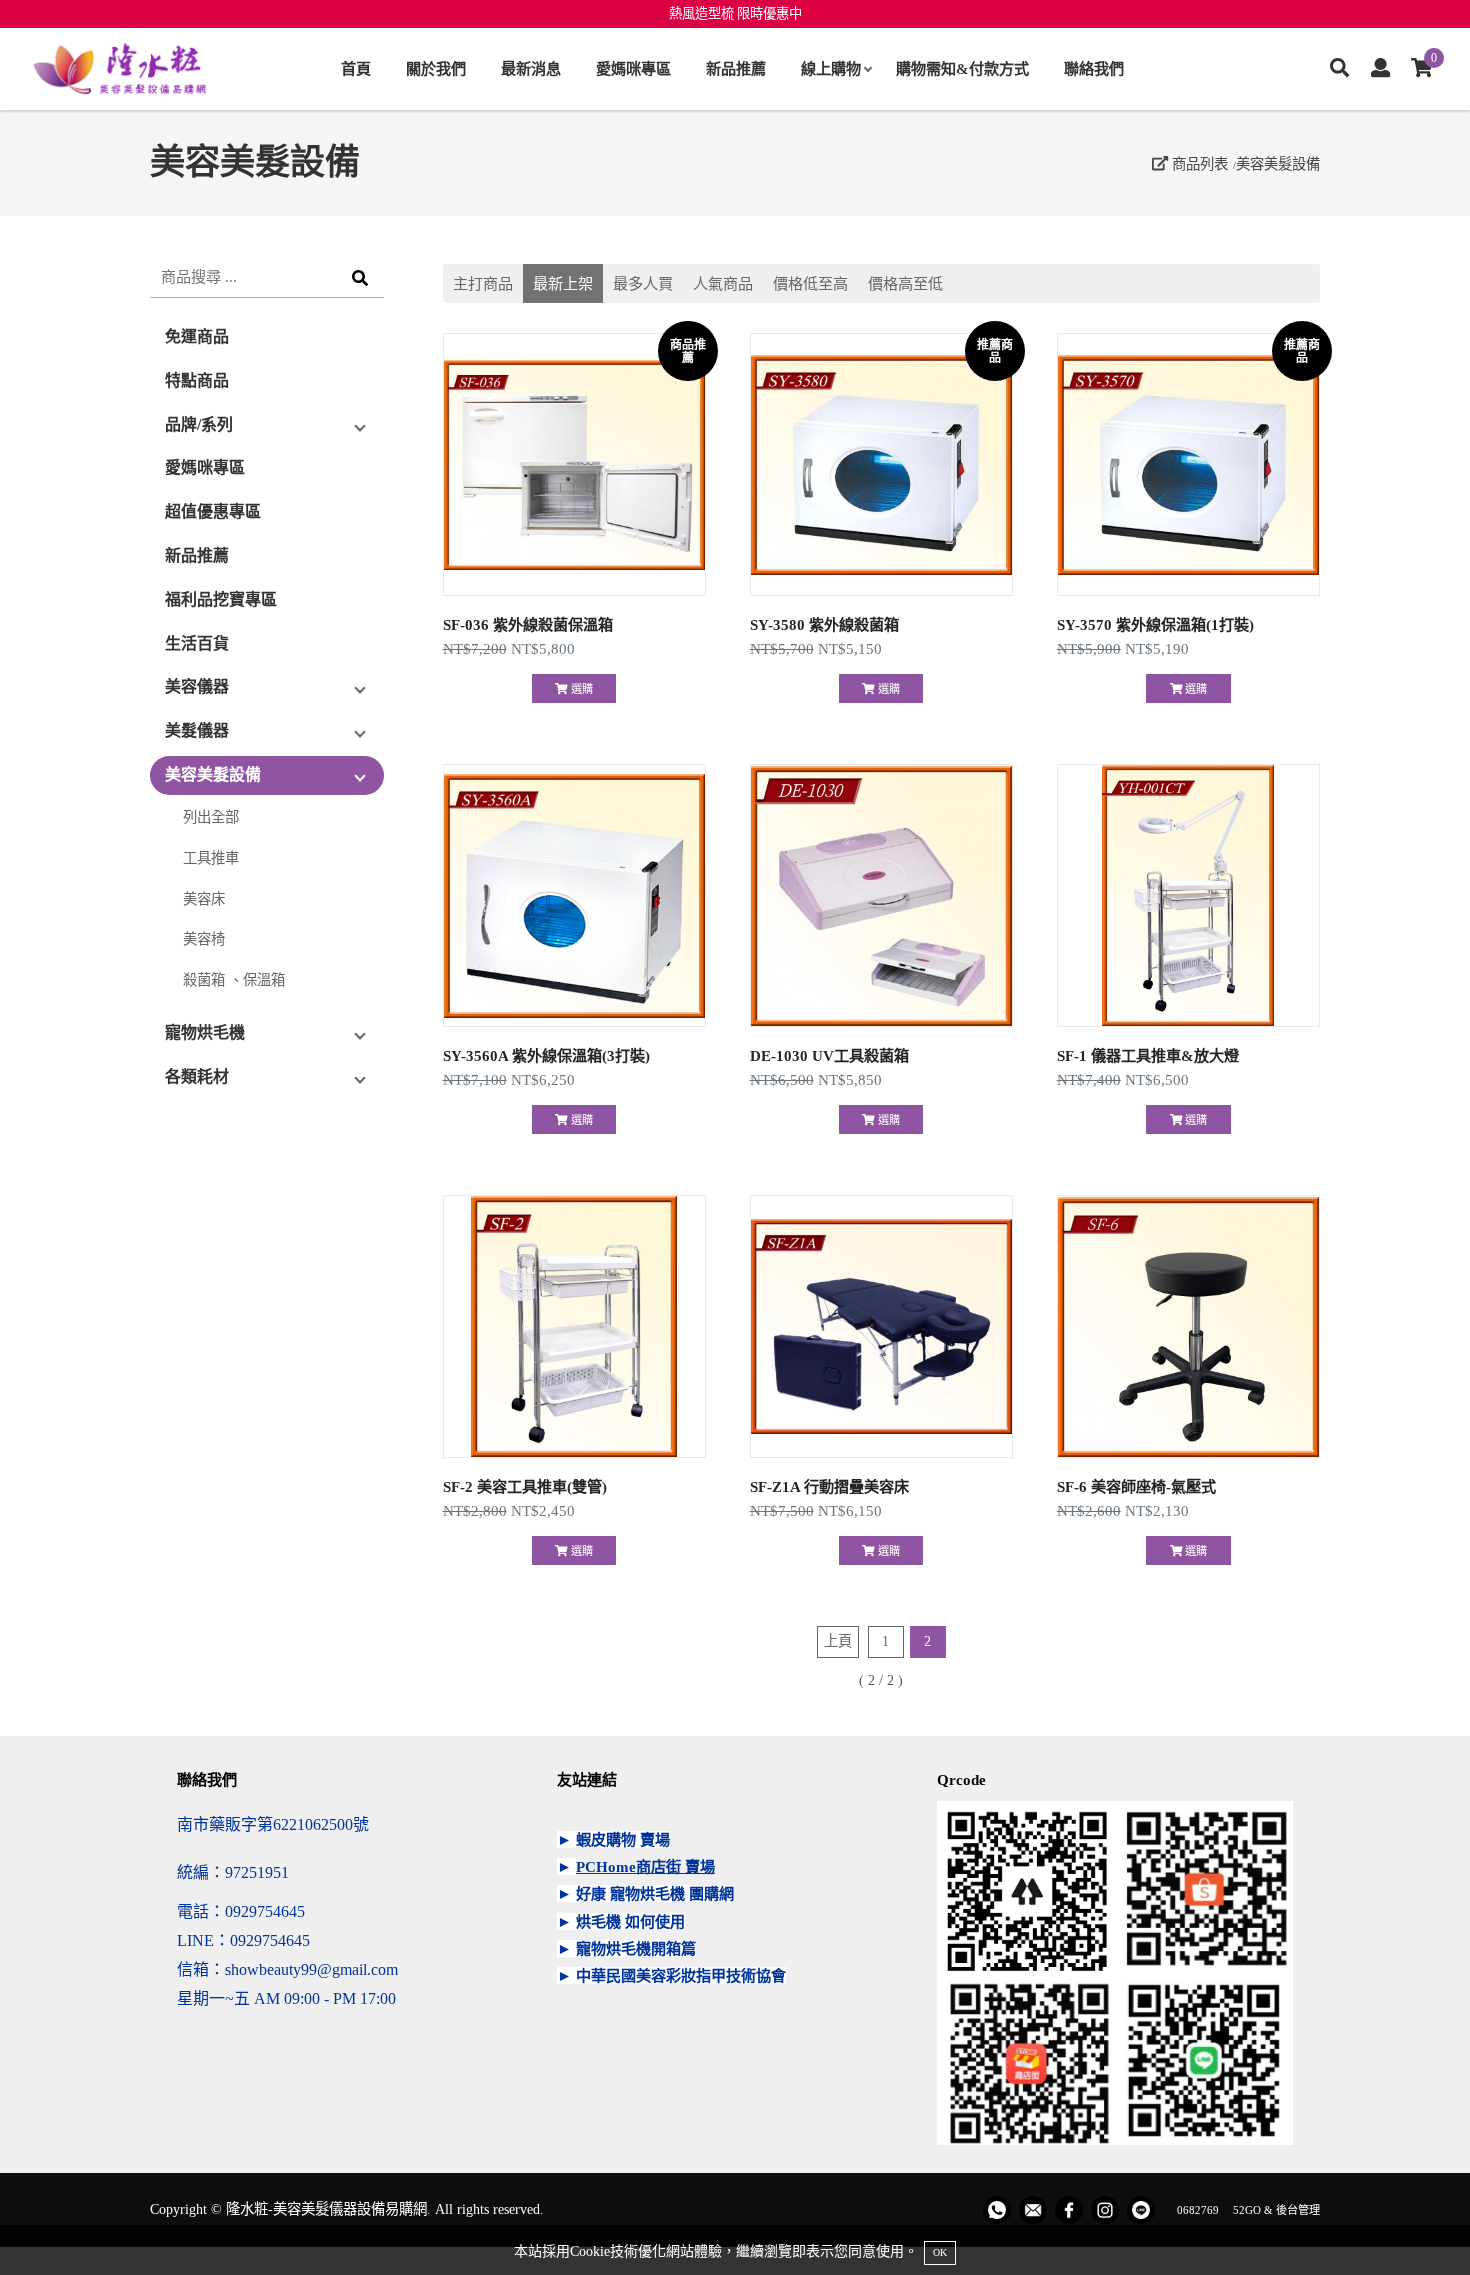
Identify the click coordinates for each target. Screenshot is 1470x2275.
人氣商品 (723, 283)
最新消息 (531, 68)
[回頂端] (1417, 2222)
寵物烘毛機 (205, 1032)
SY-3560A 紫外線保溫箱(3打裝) (546, 1055)
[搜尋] (1339, 69)
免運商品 (197, 336)
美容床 (204, 899)
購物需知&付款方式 (962, 68)
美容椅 (204, 939)
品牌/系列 (199, 424)
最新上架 (563, 283)
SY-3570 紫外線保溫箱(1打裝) (1155, 624)
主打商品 (483, 283)
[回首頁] (120, 69)
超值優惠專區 (213, 511)
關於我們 (436, 68)
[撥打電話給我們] (997, 2210)
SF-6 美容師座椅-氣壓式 (1136, 1486)
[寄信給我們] (1033, 2210)
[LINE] (1141, 2210)
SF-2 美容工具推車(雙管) (525, 1486)
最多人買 (643, 283)
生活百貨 (197, 643)
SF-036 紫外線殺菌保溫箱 (528, 624)
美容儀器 (197, 686)
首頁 (356, 68)
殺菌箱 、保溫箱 (234, 980)
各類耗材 (197, 1076)
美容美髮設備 (1278, 164)
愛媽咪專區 (633, 68)
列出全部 (211, 817)
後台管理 (1298, 2210)
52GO (1247, 2210)
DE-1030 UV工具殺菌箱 (829, 1055)
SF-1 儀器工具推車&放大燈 (1148, 1055)
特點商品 (197, 380)
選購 (580, 689)
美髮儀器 (197, 730)
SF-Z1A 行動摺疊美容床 (829, 1486)
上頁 (838, 1641)
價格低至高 (810, 283)
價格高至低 (905, 283)
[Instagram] (1105, 2210)
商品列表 (1198, 164)
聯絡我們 (1094, 68)
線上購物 (831, 68)
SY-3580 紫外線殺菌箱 (824, 624)
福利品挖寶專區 (221, 599)
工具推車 (211, 858)
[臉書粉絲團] (1069, 2210)
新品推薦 (736, 68)
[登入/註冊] (1380, 69)
